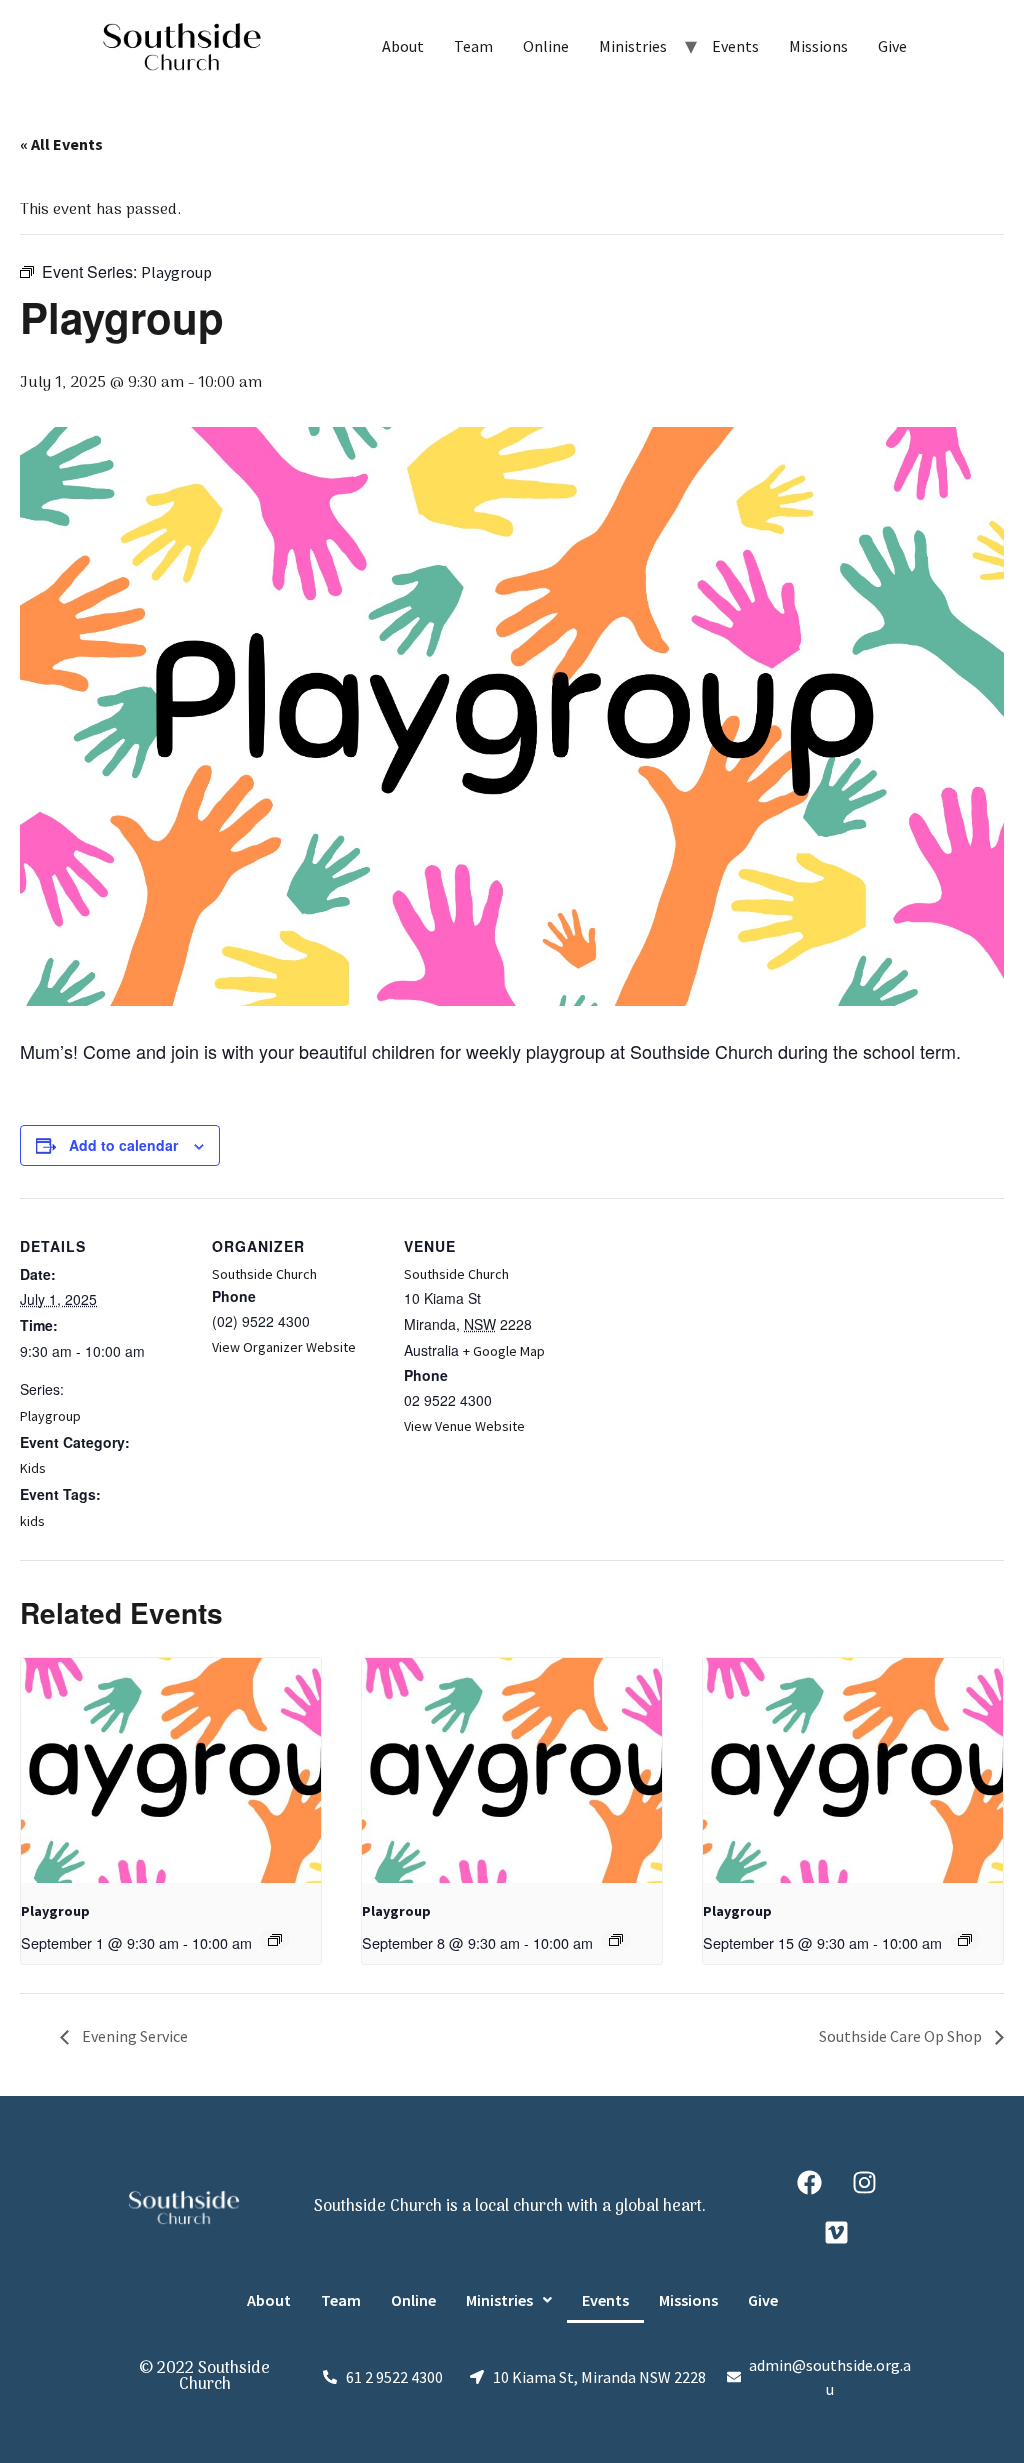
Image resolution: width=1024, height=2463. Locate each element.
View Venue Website (464, 1426)
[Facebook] (809, 2182)
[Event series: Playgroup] (275, 1940)
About (403, 46)
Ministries (633, 46)
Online (546, 46)
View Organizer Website (284, 1347)
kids (32, 1521)
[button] (509, 2300)
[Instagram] (864, 2182)
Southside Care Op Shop (902, 2036)
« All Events (61, 144)
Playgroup (50, 1416)
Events (735, 46)
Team (473, 46)
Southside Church (264, 1274)
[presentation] (171, 1770)
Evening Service (133, 2036)
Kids (33, 1468)
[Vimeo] (837, 2232)
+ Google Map (504, 1351)
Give (892, 46)
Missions (818, 46)
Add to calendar (123, 1145)
